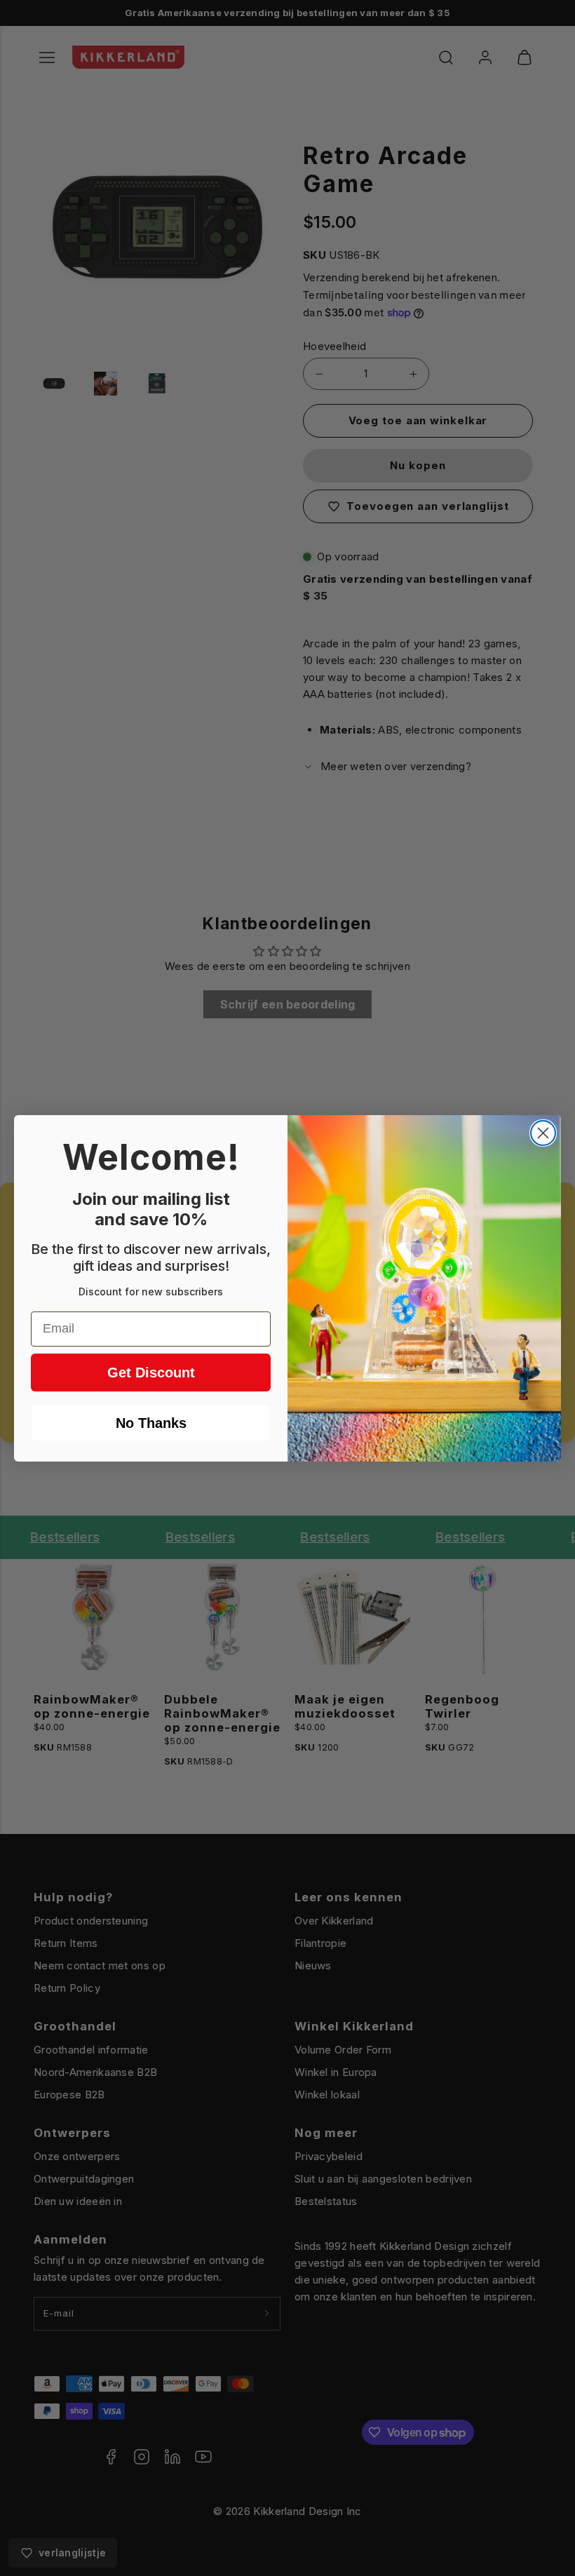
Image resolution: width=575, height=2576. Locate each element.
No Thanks (151, 1423)
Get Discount (151, 1373)
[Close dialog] (543, 1133)
